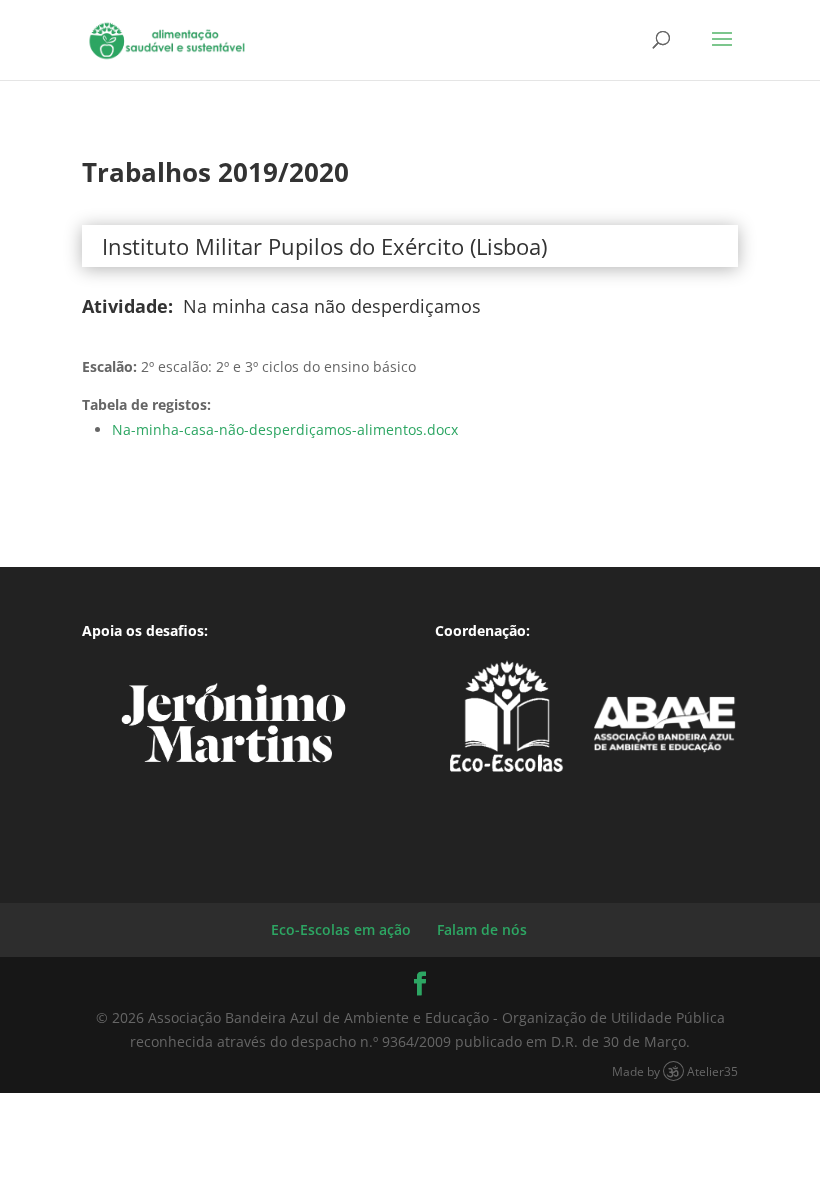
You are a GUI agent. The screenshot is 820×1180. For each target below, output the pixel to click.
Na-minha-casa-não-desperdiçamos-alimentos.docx (285, 429)
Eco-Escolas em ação (341, 929)
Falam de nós (482, 929)
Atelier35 (712, 1071)
